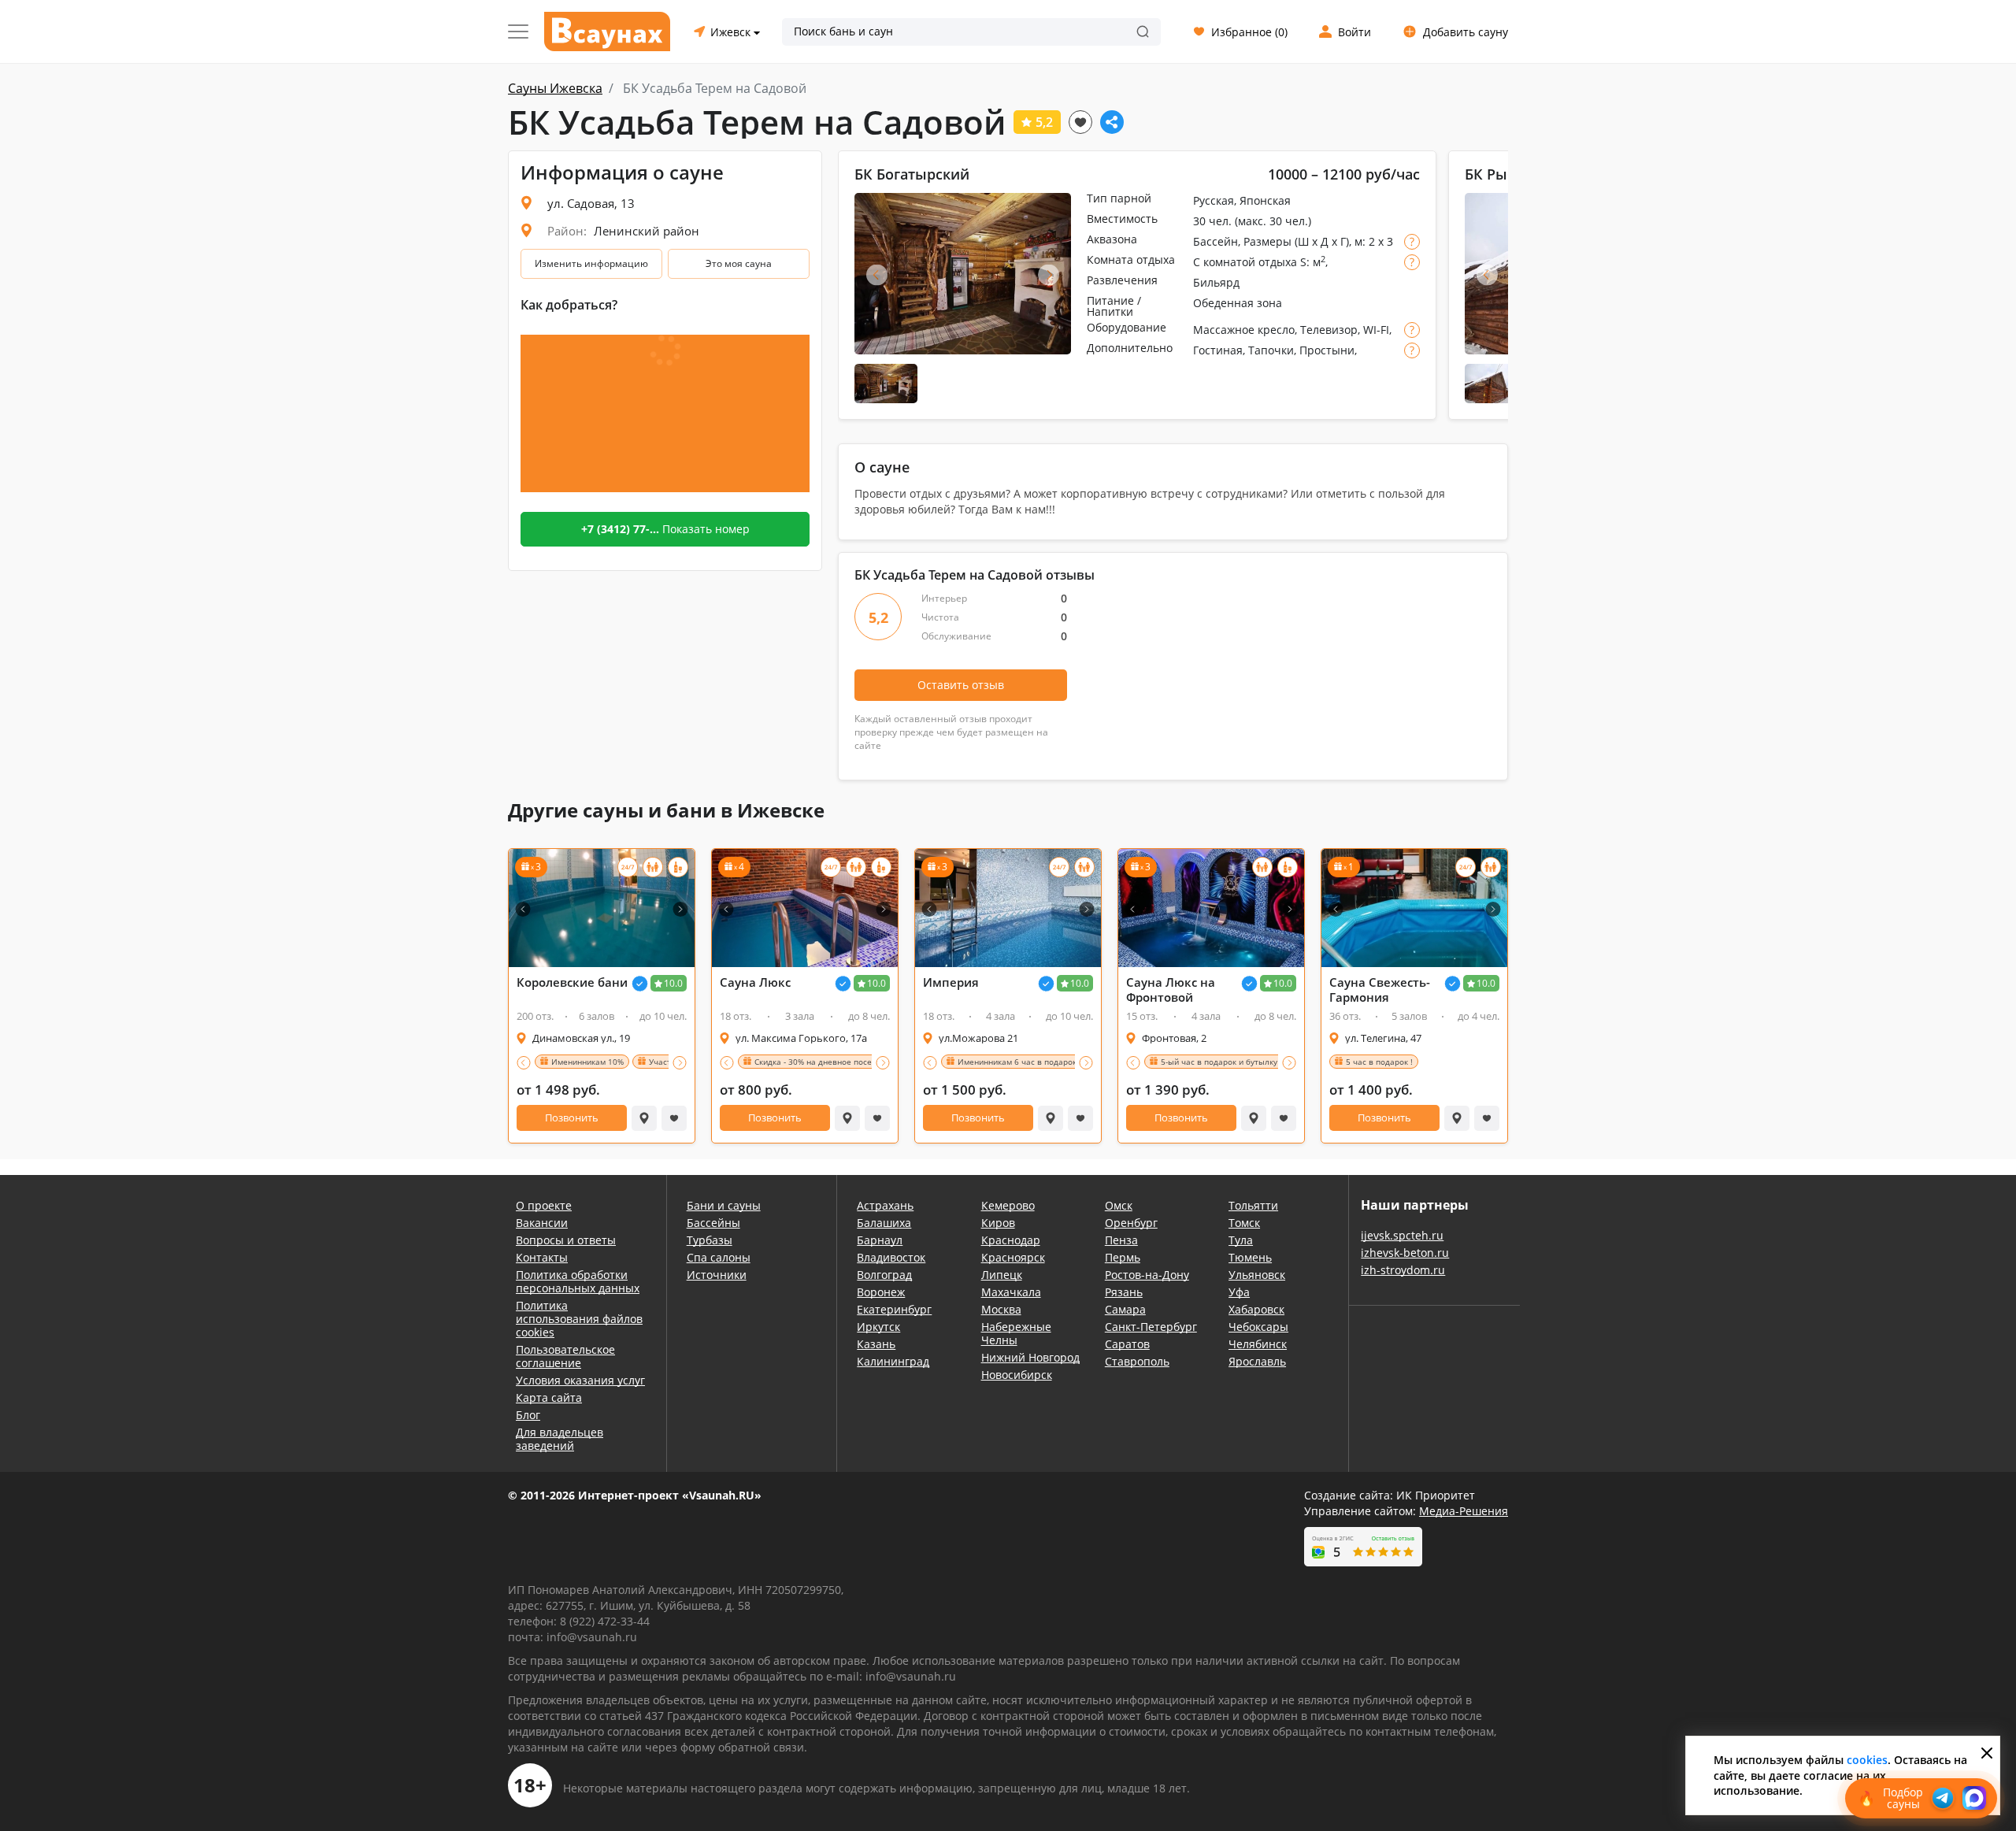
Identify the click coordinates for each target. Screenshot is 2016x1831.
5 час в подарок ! (1379, 1062)
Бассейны (713, 1223)
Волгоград (884, 1275)
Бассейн (1216, 241)
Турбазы (710, 1240)
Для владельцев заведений (560, 1439)
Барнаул (880, 1240)
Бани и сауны (724, 1205)
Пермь (1123, 1257)
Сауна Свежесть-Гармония (1380, 990)
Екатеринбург (894, 1309)
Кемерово (1008, 1205)
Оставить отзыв (961, 685)
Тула (1241, 1240)
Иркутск (878, 1327)
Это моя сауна (739, 263)
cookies (1867, 1760)
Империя (951, 982)
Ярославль (1257, 1361)
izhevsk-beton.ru (1405, 1253)
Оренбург (1131, 1223)
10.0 (673, 983)
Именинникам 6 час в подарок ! (1019, 1062)
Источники (717, 1275)
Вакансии (542, 1223)
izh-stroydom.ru (1403, 1270)
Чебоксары (1258, 1327)
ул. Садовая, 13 (591, 203)
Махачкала (1011, 1292)
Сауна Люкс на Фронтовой (1171, 990)
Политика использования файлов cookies (579, 1319)
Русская (1214, 200)
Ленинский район (647, 231)
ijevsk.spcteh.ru (1402, 1235)
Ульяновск (1257, 1275)
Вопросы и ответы (566, 1240)
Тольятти (1253, 1205)
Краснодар (1011, 1240)
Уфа (1239, 1292)
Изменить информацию (591, 263)
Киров (998, 1223)
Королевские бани (572, 982)
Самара (1125, 1309)
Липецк (1002, 1275)
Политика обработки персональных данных (578, 1281)
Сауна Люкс (755, 982)
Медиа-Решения (1464, 1511)
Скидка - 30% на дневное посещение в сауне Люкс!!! (856, 1062)
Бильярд (1216, 282)
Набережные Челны (1016, 1333)
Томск (1244, 1223)
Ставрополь (1137, 1361)
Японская (1265, 200)
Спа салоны (719, 1257)
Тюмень (1250, 1257)
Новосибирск (1017, 1375)
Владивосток (891, 1257)
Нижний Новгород (1030, 1357)
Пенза (1121, 1240)
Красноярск (1013, 1257)
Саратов (1127, 1344)
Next (1049, 274)
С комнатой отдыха (1245, 262)
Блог (528, 1415)
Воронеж (881, 1292)
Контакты (542, 1257)
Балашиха (884, 1223)
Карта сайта (549, 1397)
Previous (877, 274)
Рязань (1124, 1292)
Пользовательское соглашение (565, 1356)
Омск (1119, 1205)
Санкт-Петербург (1151, 1327)
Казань (876, 1344)
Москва (1001, 1309)
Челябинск (1258, 1344)
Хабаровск (1256, 1309)
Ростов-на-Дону (1147, 1275)
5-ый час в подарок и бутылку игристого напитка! (1257, 1062)
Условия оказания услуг (580, 1380)
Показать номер (665, 529)
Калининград (893, 1361)
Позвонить (572, 1118)
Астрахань (885, 1205)
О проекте (544, 1205)
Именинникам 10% (587, 1062)
